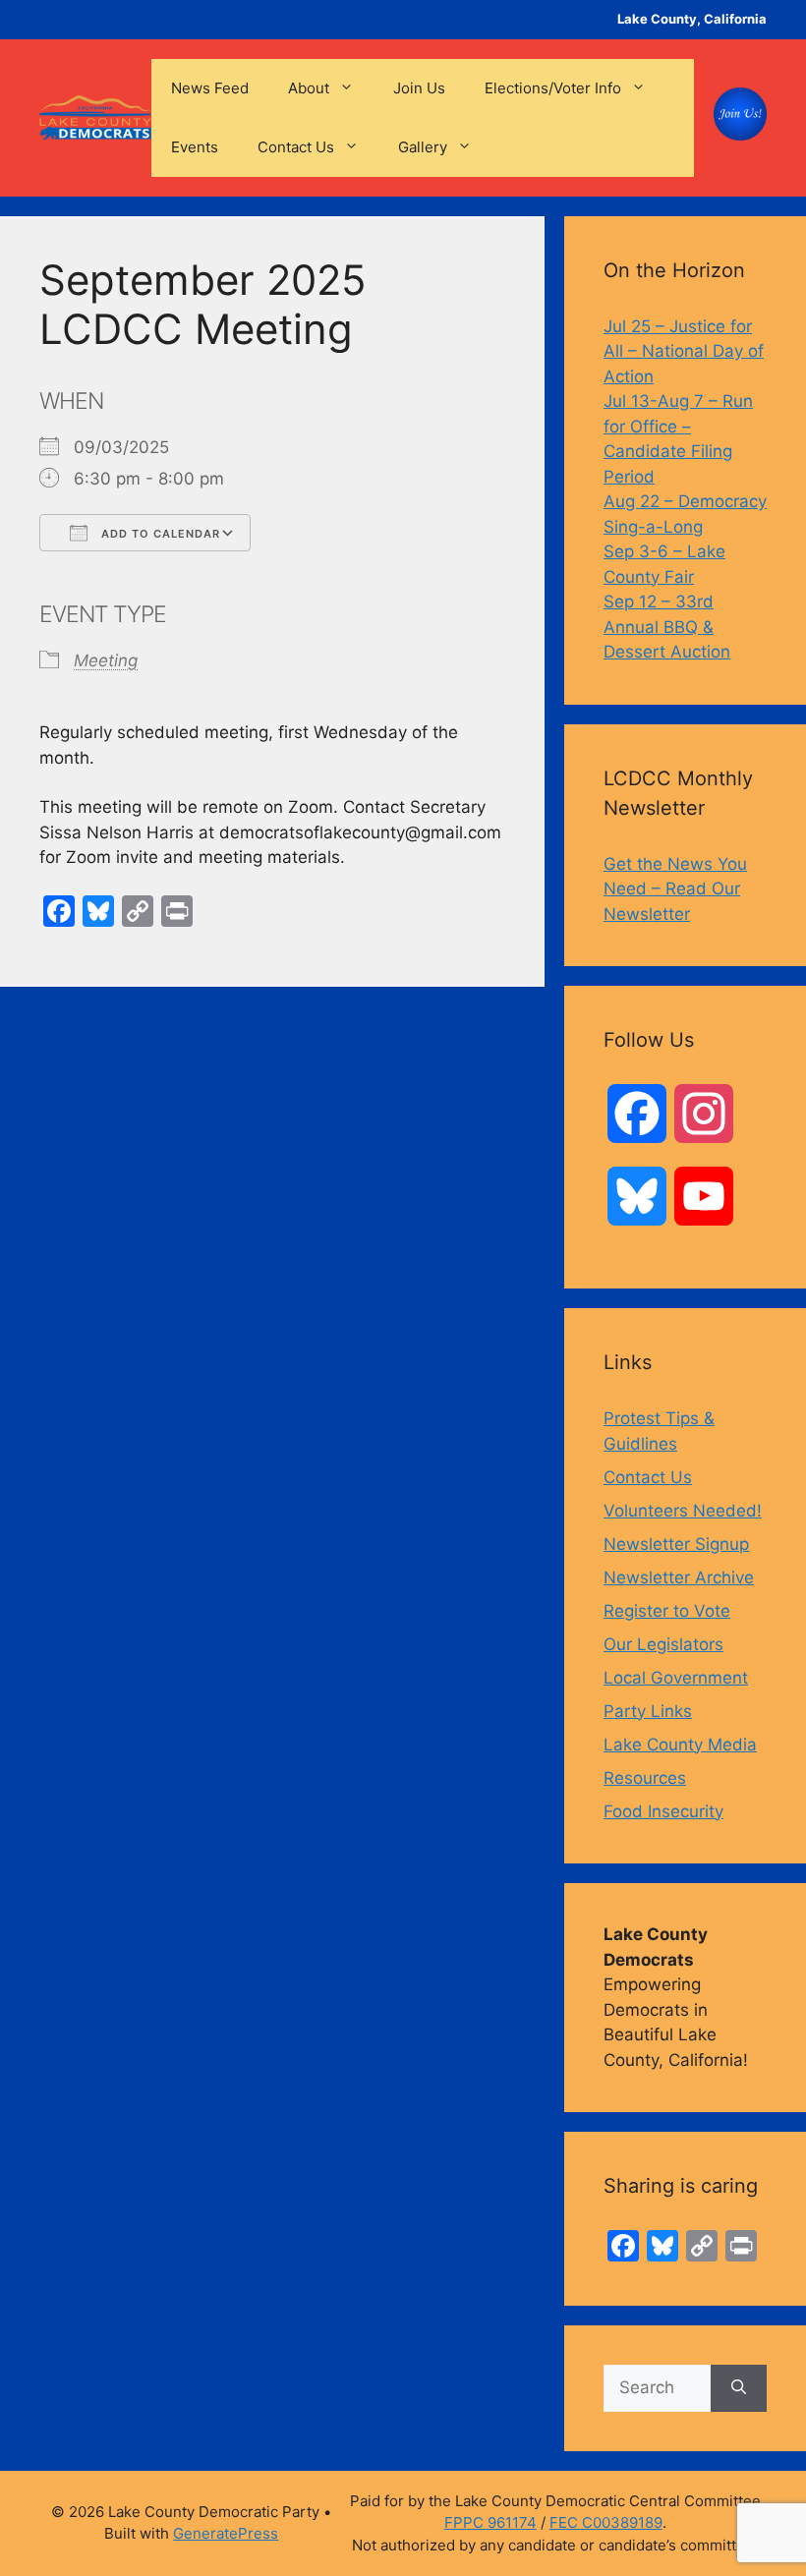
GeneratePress (226, 2533)
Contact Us (296, 147)
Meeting (106, 660)
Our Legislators (663, 1644)
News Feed (210, 88)
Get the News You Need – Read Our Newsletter (675, 889)
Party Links (648, 1711)
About (309, 88)
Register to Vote (667, 1611)
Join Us (419, 88)
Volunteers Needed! (683, 1511)
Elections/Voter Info (553, 88)
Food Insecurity (663, 1811)
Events (195, 147)
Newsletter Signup (676, 1544)
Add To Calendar (159, 534)
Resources (645, 1778)
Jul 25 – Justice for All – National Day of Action (684, 351)
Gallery (423, 147)
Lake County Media (680, 1745)
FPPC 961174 (490, 2522)
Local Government (676, 1678)
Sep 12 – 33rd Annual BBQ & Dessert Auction (667, 627)
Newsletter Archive (679, 1577)
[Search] (739, 2388)
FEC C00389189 (606, 2522)
